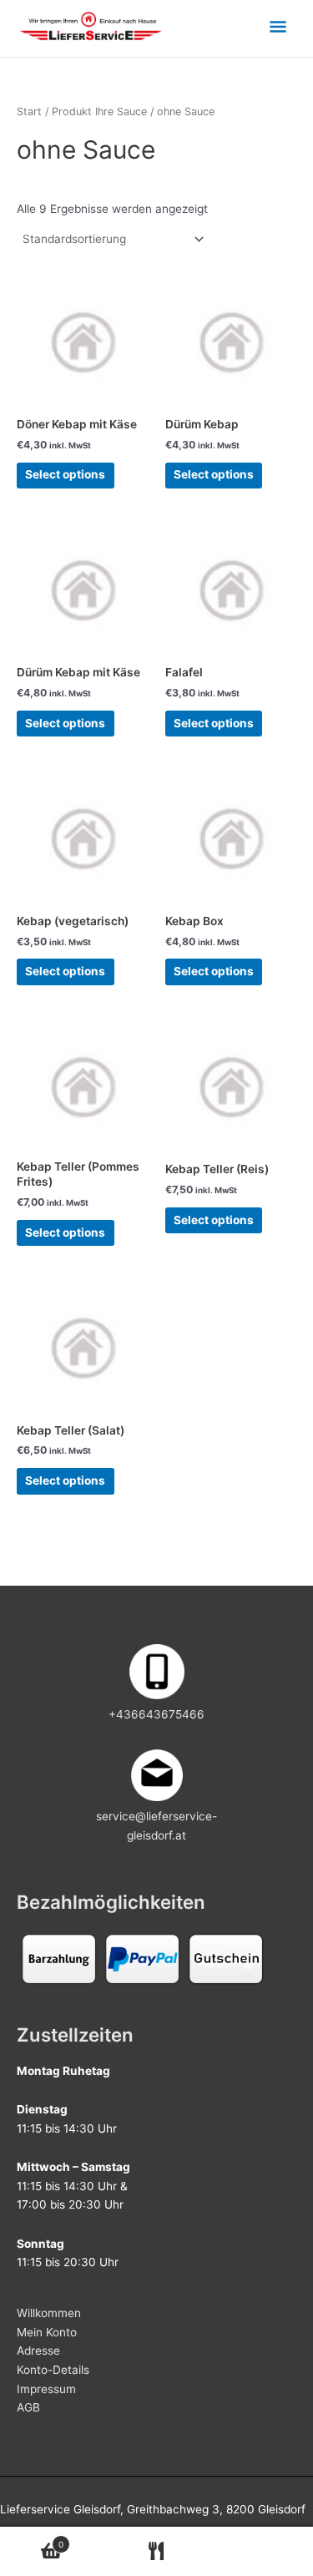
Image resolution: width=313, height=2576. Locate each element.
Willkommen (49, 2313)
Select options (65, 474)
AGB (28, 2407)
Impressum (46, 2389)
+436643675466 (156, 1714)
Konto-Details (53, 2370)
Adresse (38, 2351)
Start (29, 111)
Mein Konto (47, 2332)
